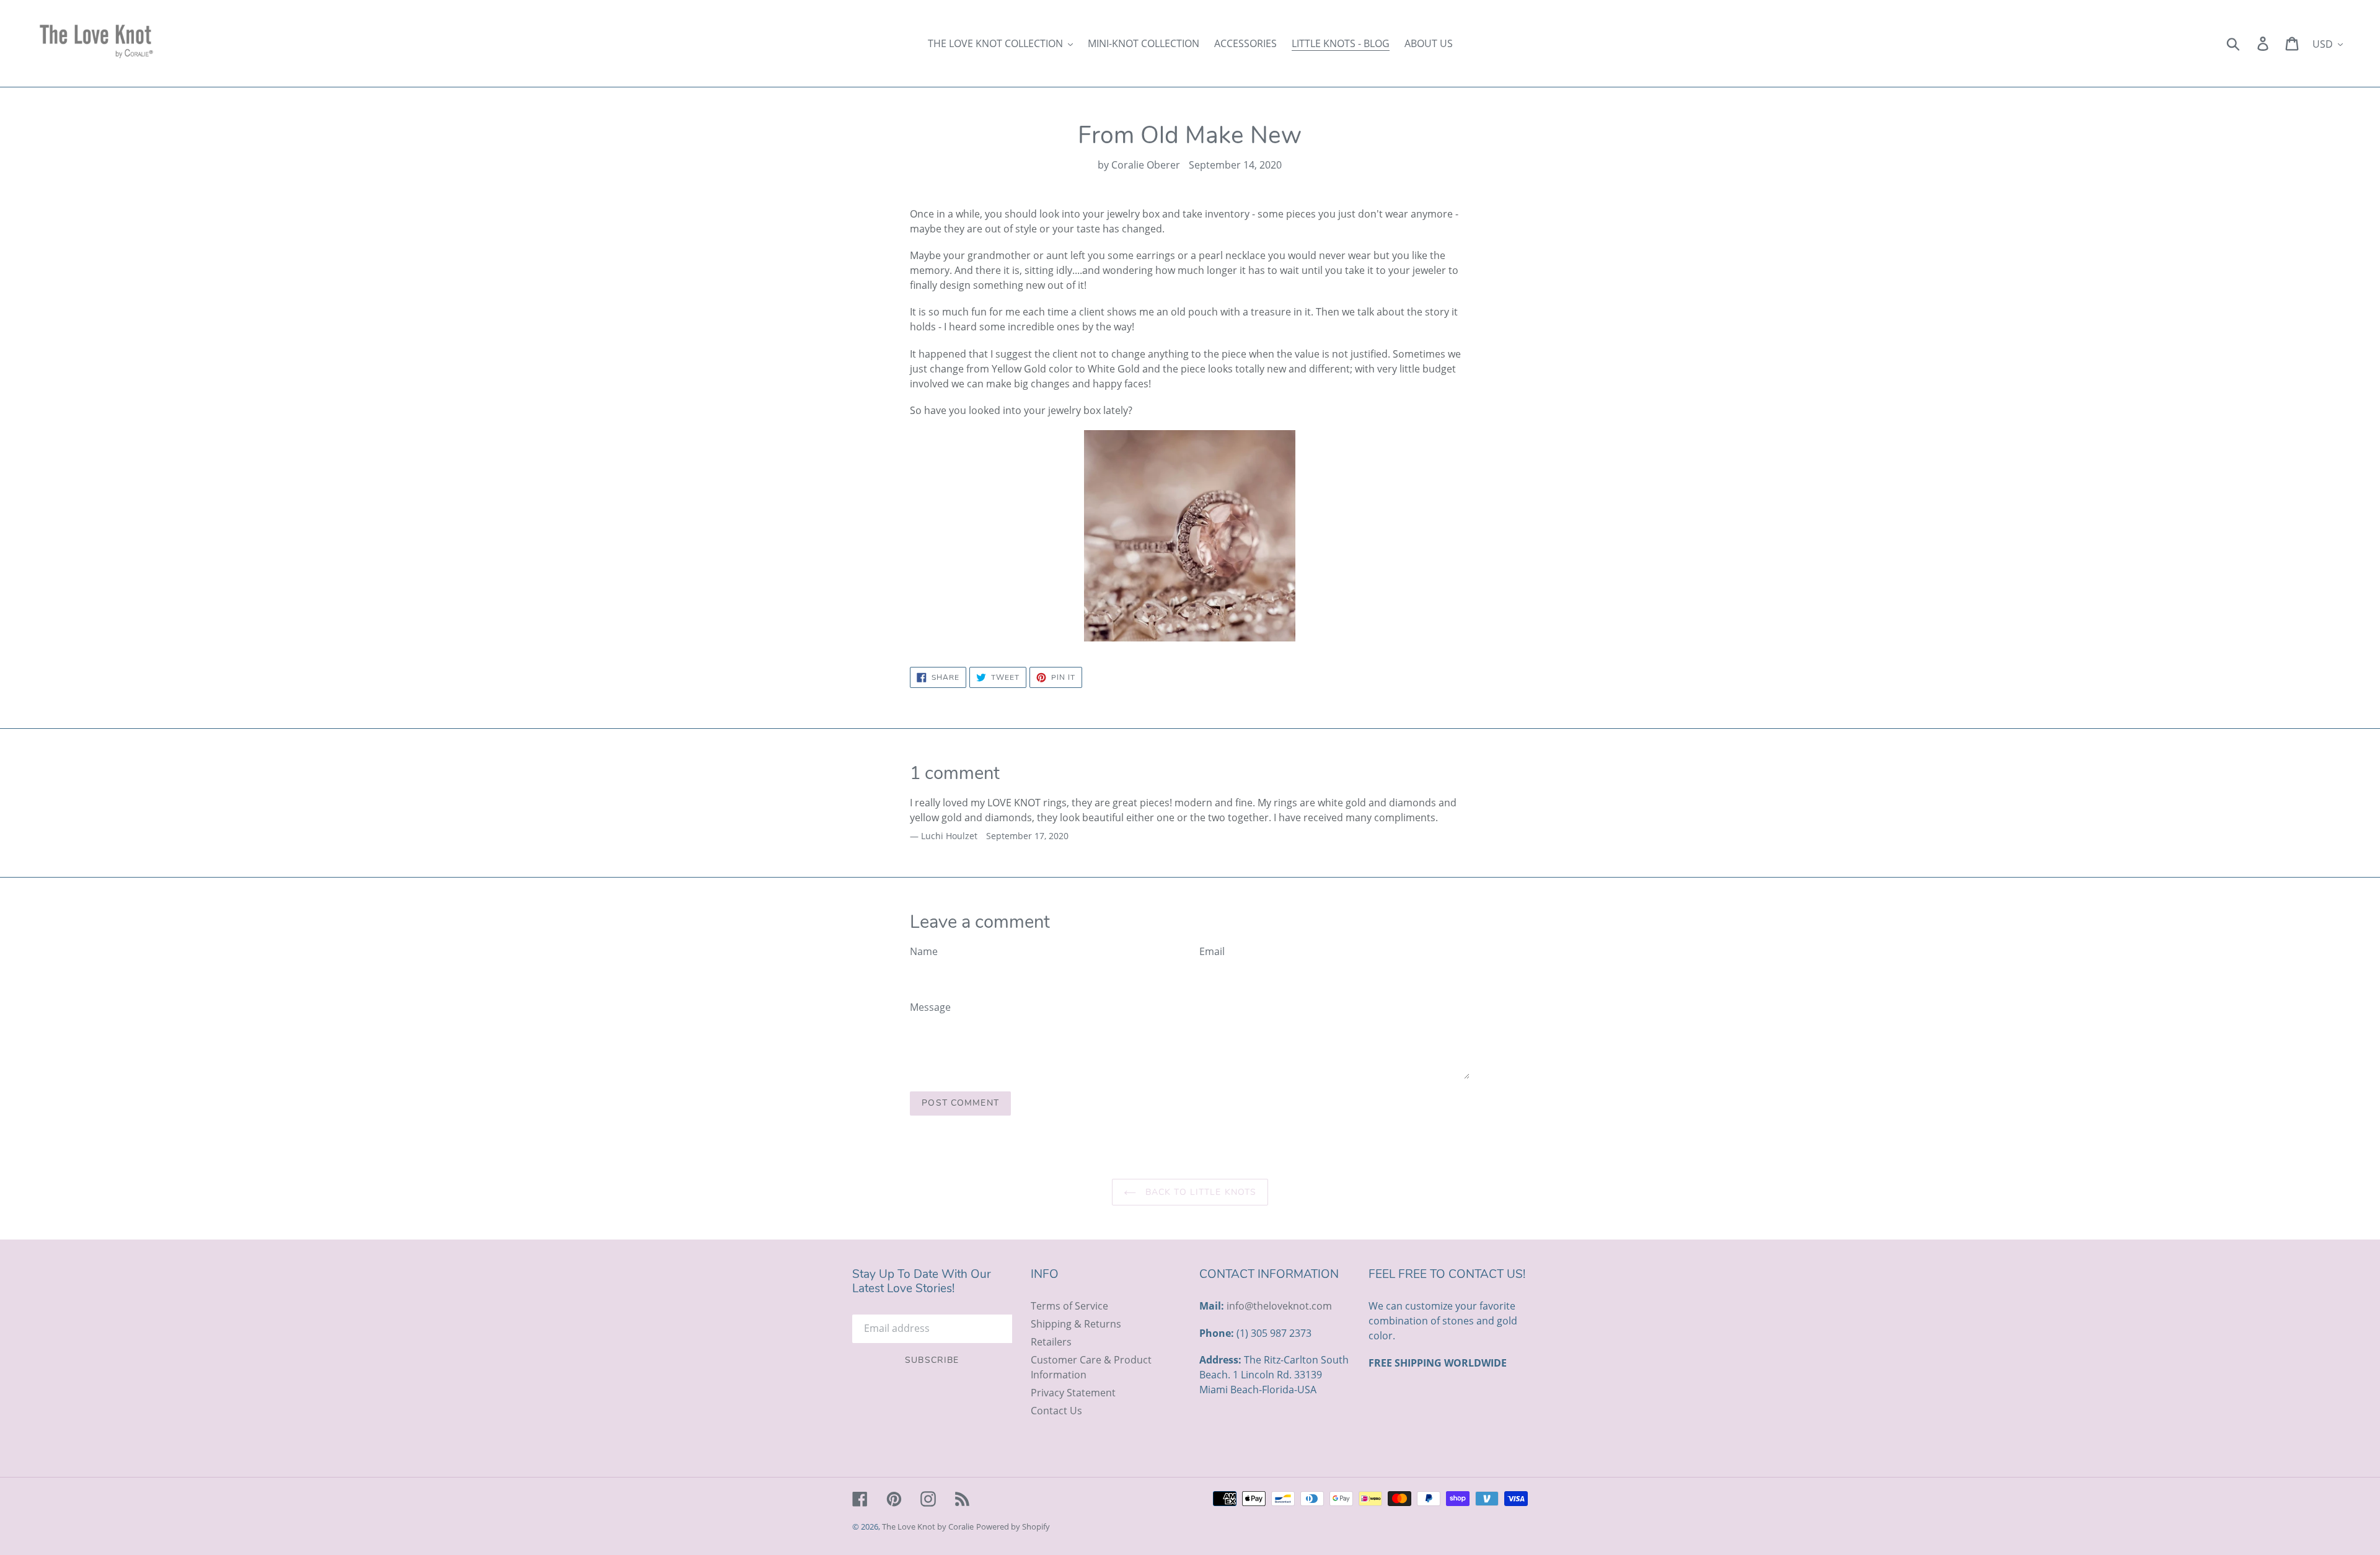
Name (924, 951)
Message (930, 1007)
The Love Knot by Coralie (928, 1526)
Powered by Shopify (1013, 1526)
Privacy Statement (1073, 1393)
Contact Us (1056, 1411)
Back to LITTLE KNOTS (1200, 1192)
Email (1212, 951)
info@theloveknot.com (1279, 1306)
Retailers (1051, 1342)
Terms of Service (1069, 1306)
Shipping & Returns (1076, 1324)
